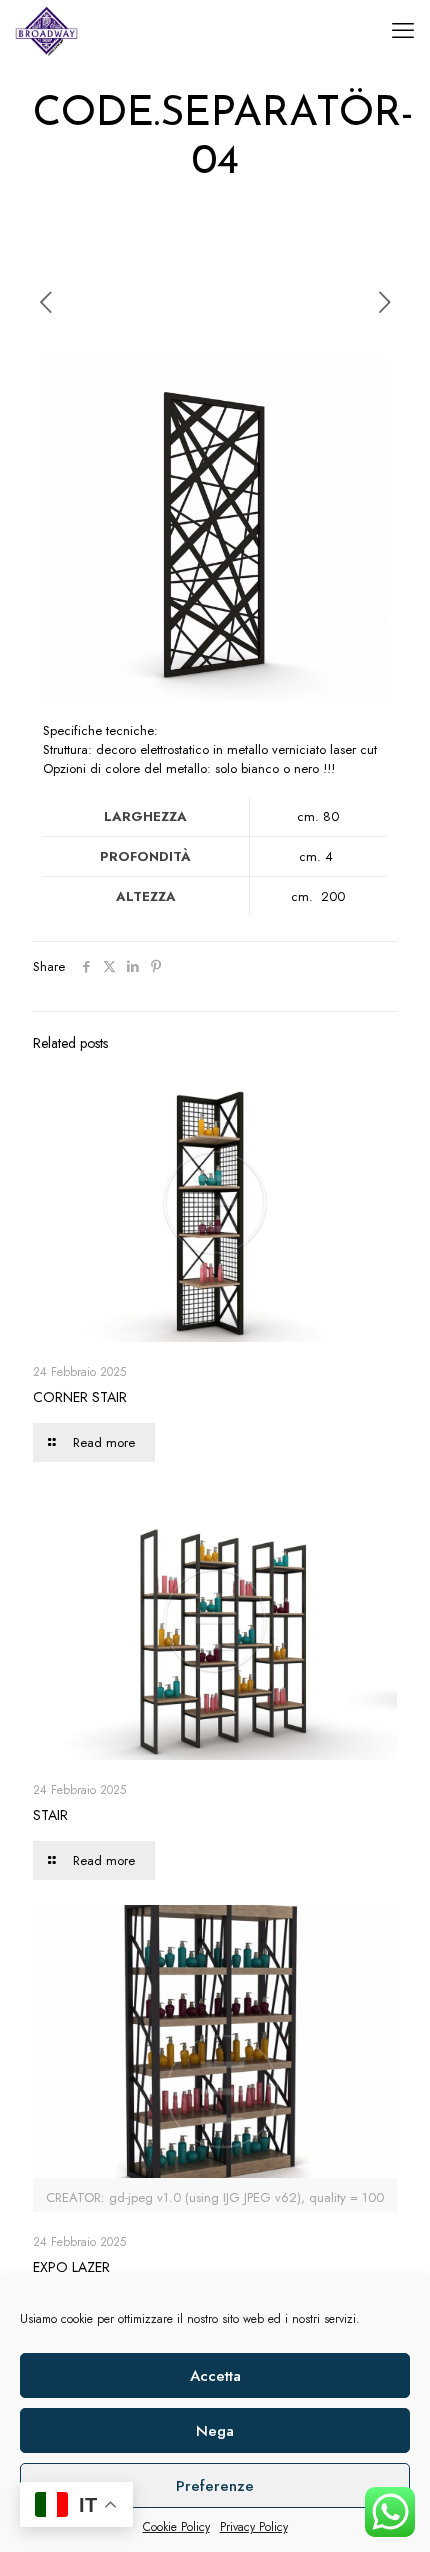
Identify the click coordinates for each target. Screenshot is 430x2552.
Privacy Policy (254, 2527)
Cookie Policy (176, 2527)
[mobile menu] (403, 30)
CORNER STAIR (80, 1397)
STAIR (50, 1815)
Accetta (215, 2376)
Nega (215, 2431)
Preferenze (215, 2486)
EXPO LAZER (71, 2267)
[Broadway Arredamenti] (46, 30)
